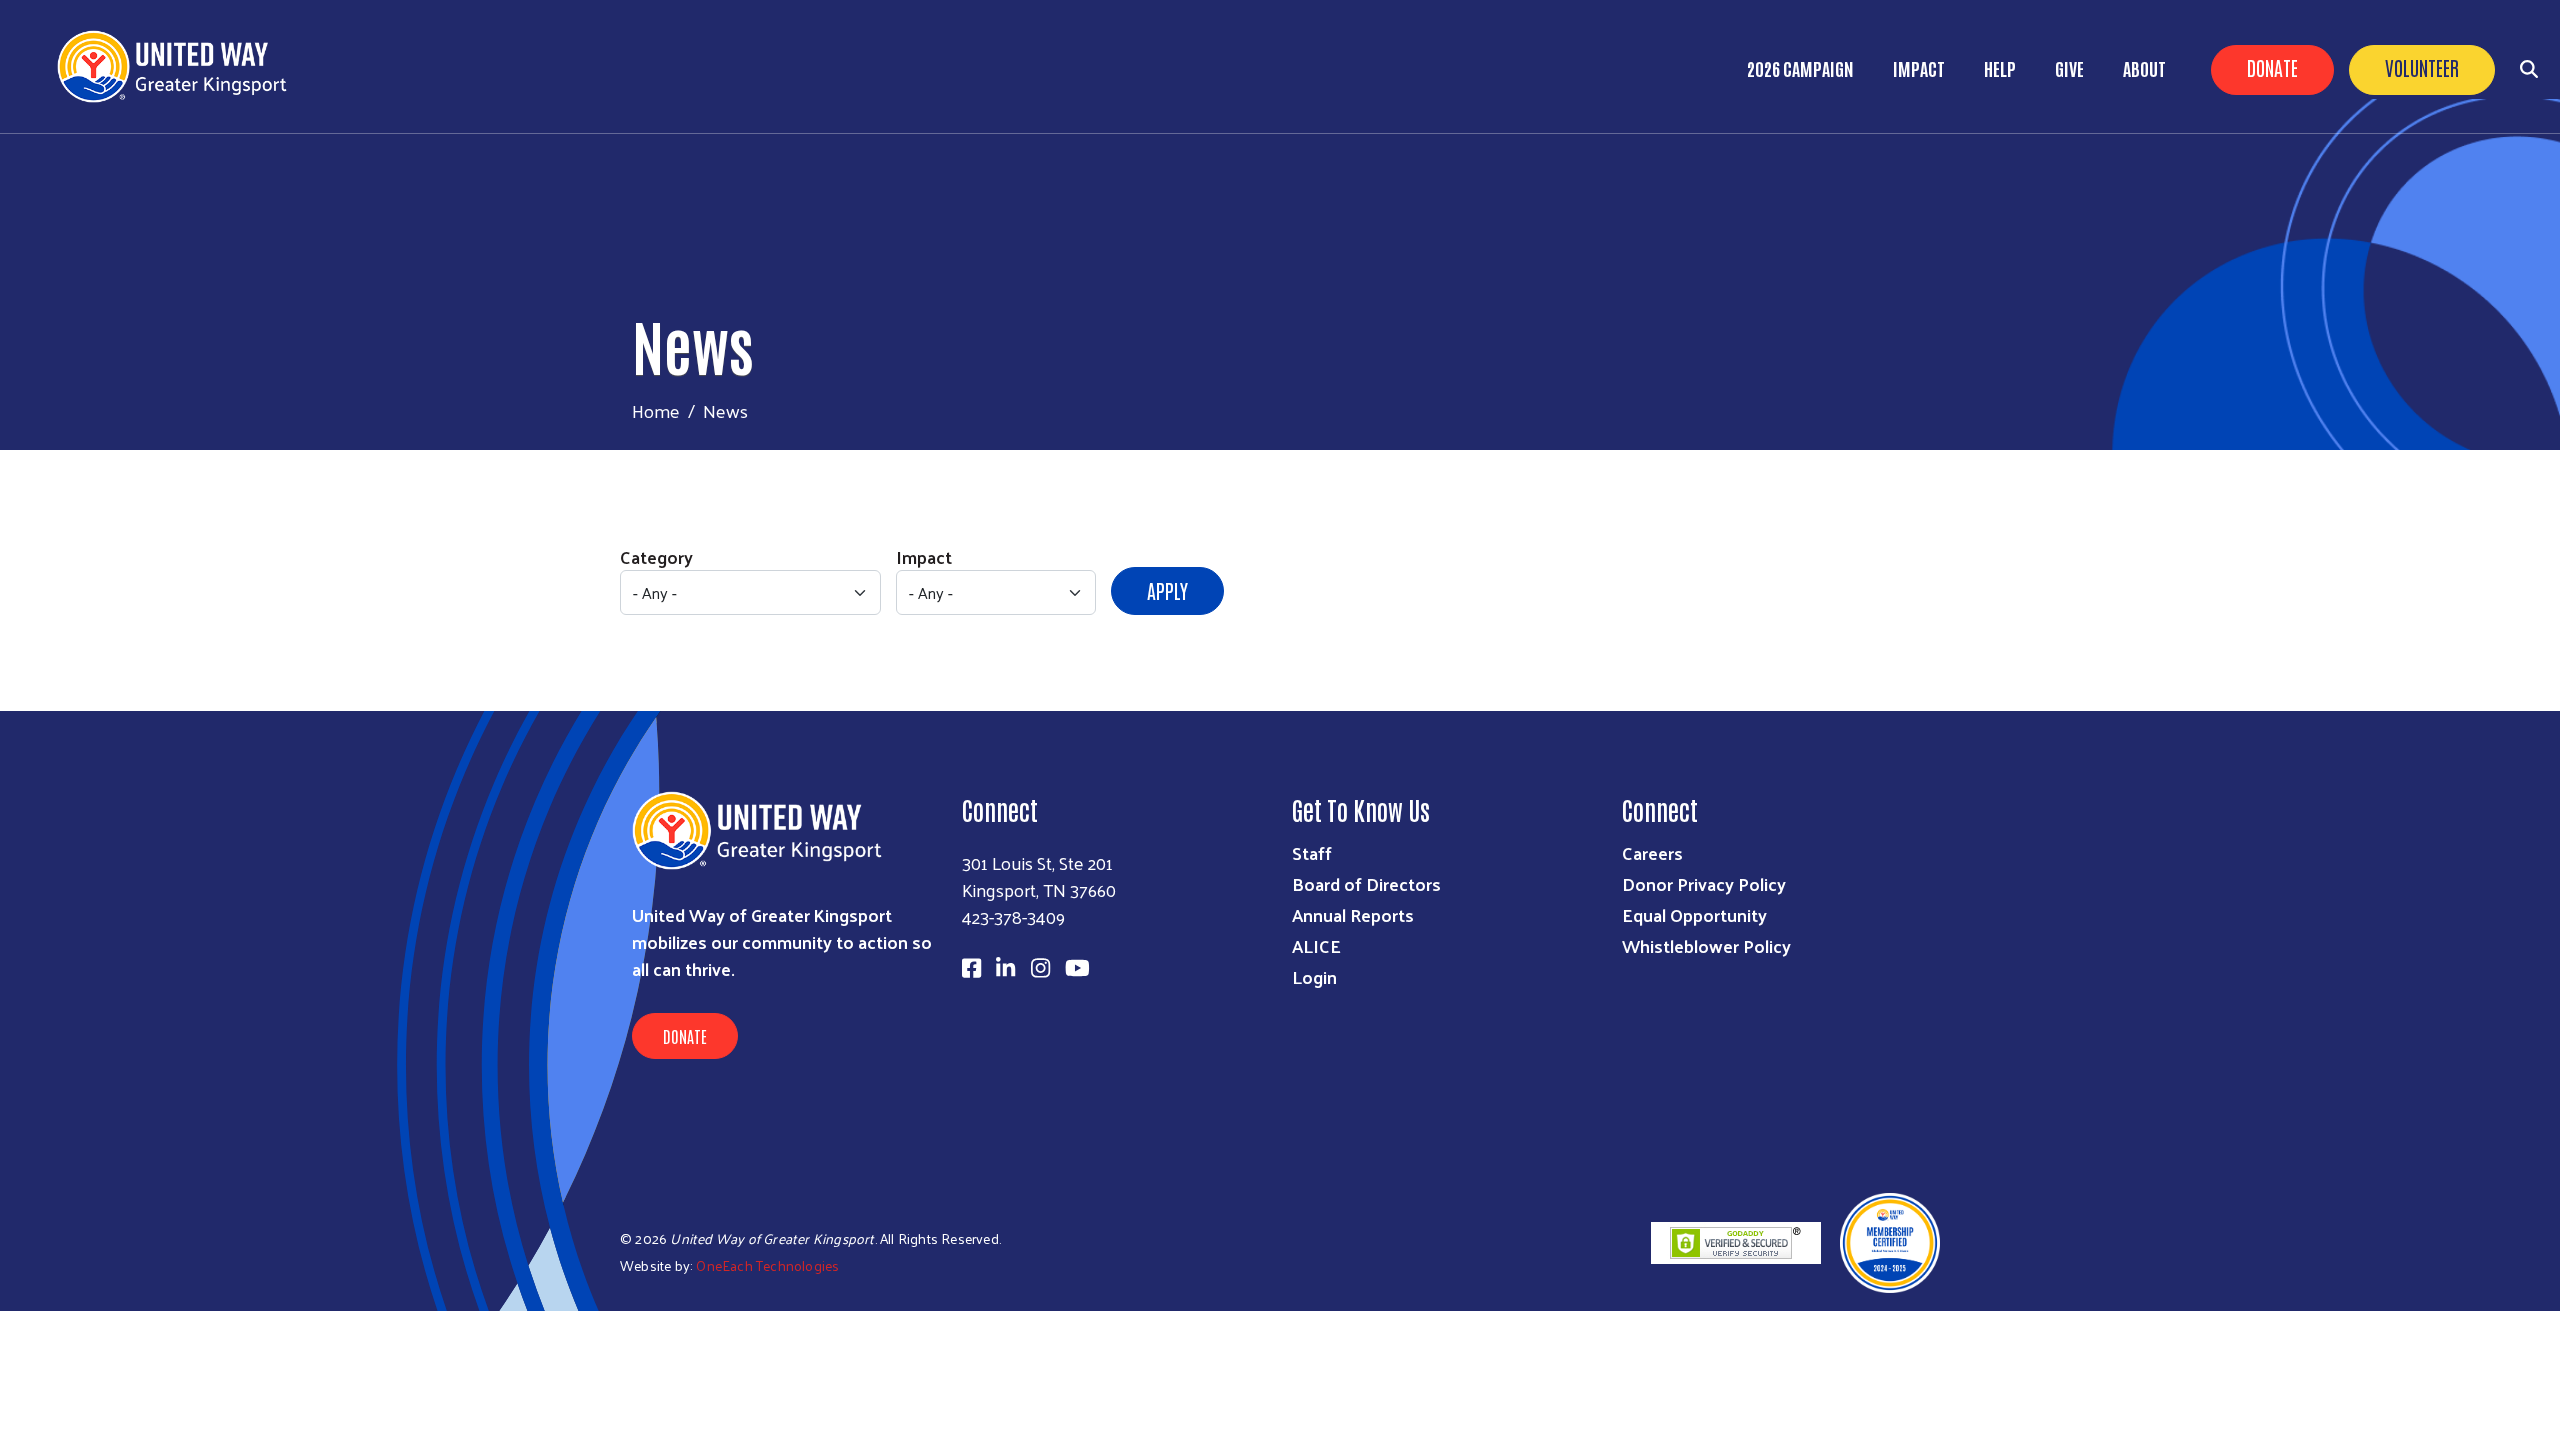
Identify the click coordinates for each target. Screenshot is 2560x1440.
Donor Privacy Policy (1704, 883)
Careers (1652, 852)
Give (2069, 68)
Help (2000, 68)
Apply (1167, 590)
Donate (2272, 67)
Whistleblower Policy (1706, 945)
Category (656, 556)
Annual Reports (1353, 914)
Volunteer (2422, 67)
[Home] (180, 66)
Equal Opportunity (1694, 914)
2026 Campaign (1800, 68)
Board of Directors (1366, 883)
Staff (1312, 852)
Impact (1919, 68)
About (2144, 68)
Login (1314, 976)
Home (656, 410)
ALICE (1316, 945)
